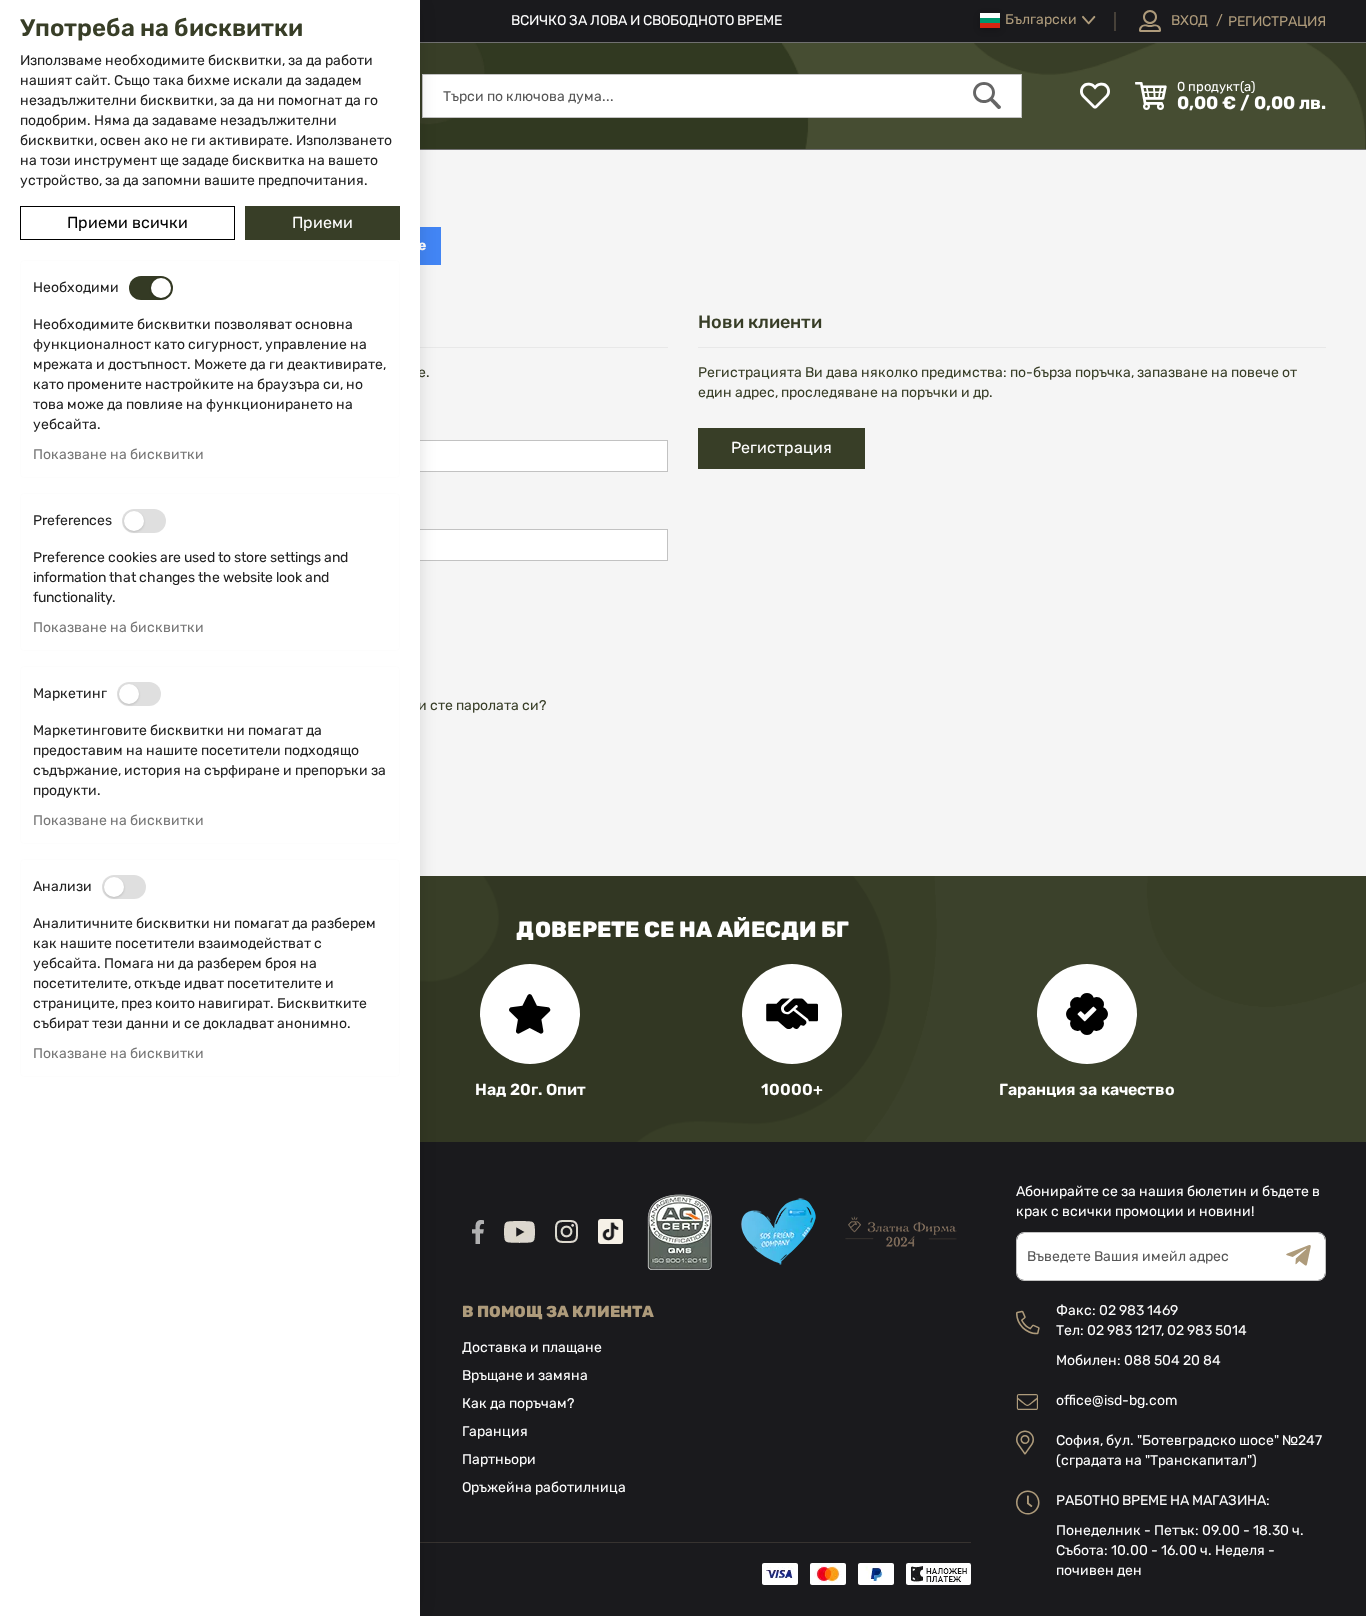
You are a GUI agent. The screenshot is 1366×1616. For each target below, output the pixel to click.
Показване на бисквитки (118, 454)
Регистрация (1277, 21)
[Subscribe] (1306, 1256)
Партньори (499, 1459)
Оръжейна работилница (544, 1487)
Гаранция (495, 1431)
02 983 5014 (1207, 1330)
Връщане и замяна (525, 1375)
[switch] (151, 288)
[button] (1038, 20)
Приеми (322, 222)
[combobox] (722, 96)
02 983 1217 (1124, 1330)
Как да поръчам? (518, 1403)
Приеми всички (127, 222)
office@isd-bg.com (1116, 1400)
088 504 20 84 (1172, 1360)
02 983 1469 (1138, 1310)
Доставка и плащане (532, 1347)
